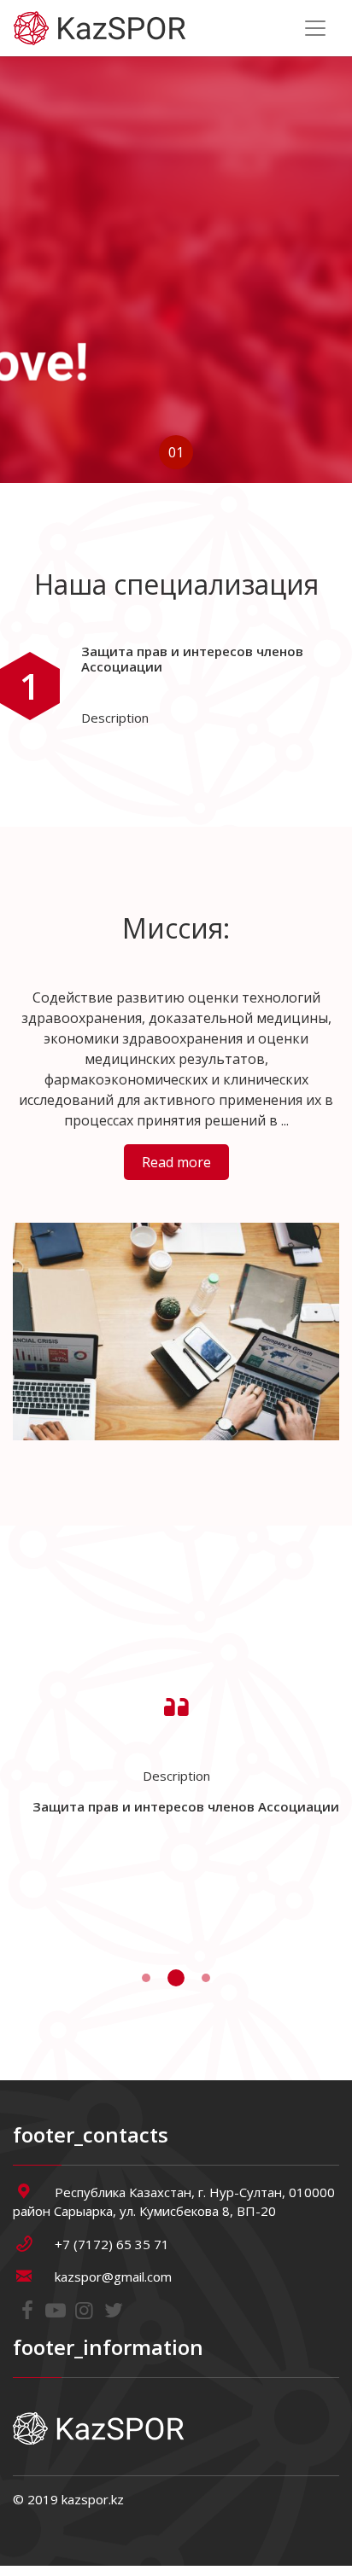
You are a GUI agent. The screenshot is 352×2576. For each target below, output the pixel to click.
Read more (176, 1162)
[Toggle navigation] (315, 28)
